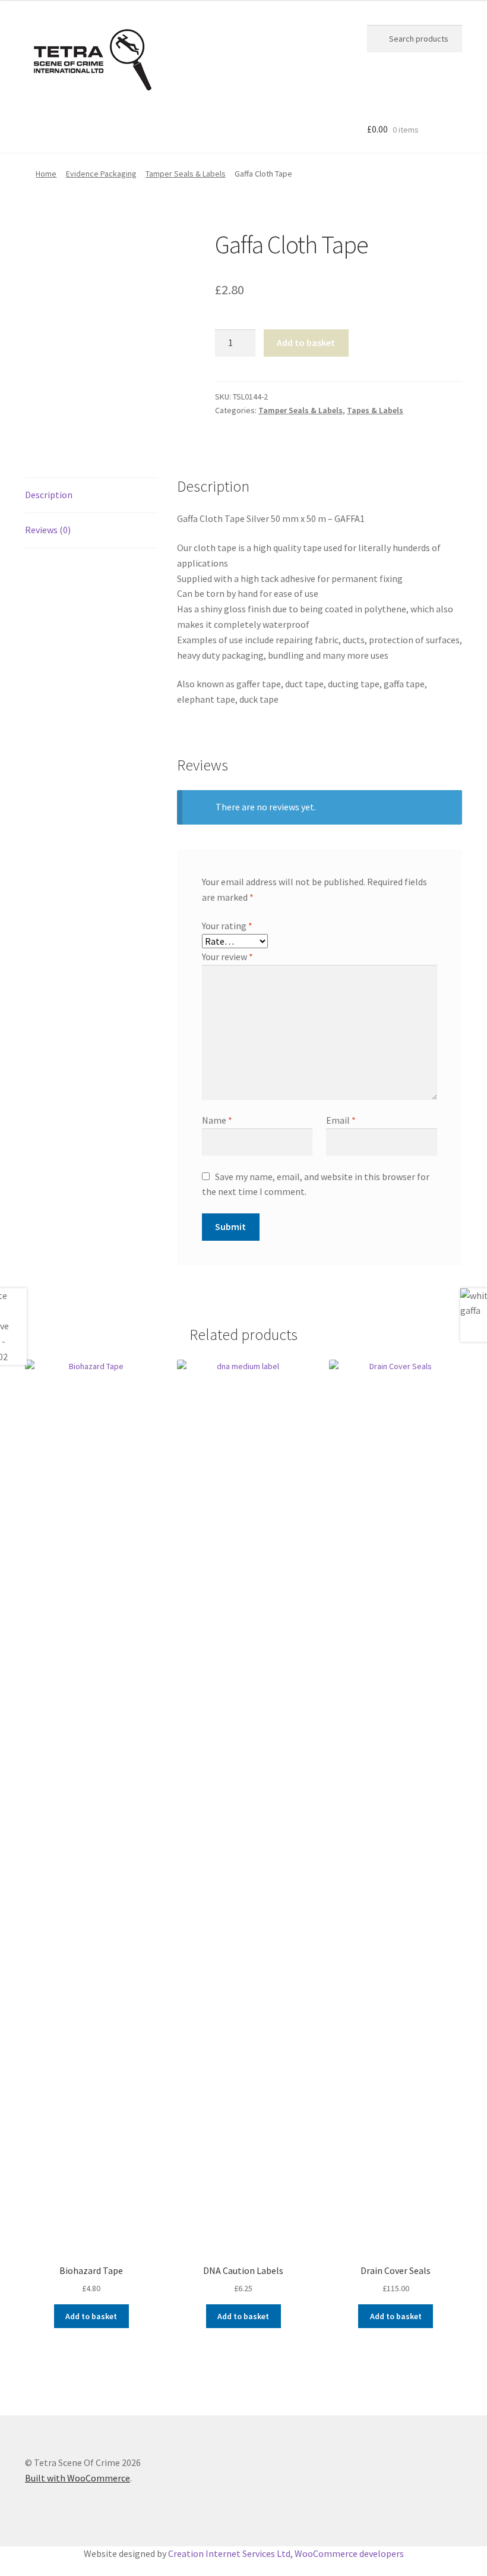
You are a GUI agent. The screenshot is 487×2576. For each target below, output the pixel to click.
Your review (227, 957)
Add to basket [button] (91, 2316)
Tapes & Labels (375, 410)
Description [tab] (49, 495)
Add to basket (306, 342)
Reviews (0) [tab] (48, 530)
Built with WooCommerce (78, 2478)
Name (217, 1120)
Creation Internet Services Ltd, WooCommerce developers (286, 2553)
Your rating (227, 926)
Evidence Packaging (101, 174)
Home (46, 174)
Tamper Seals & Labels (186, 174)
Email (341, 1120)
